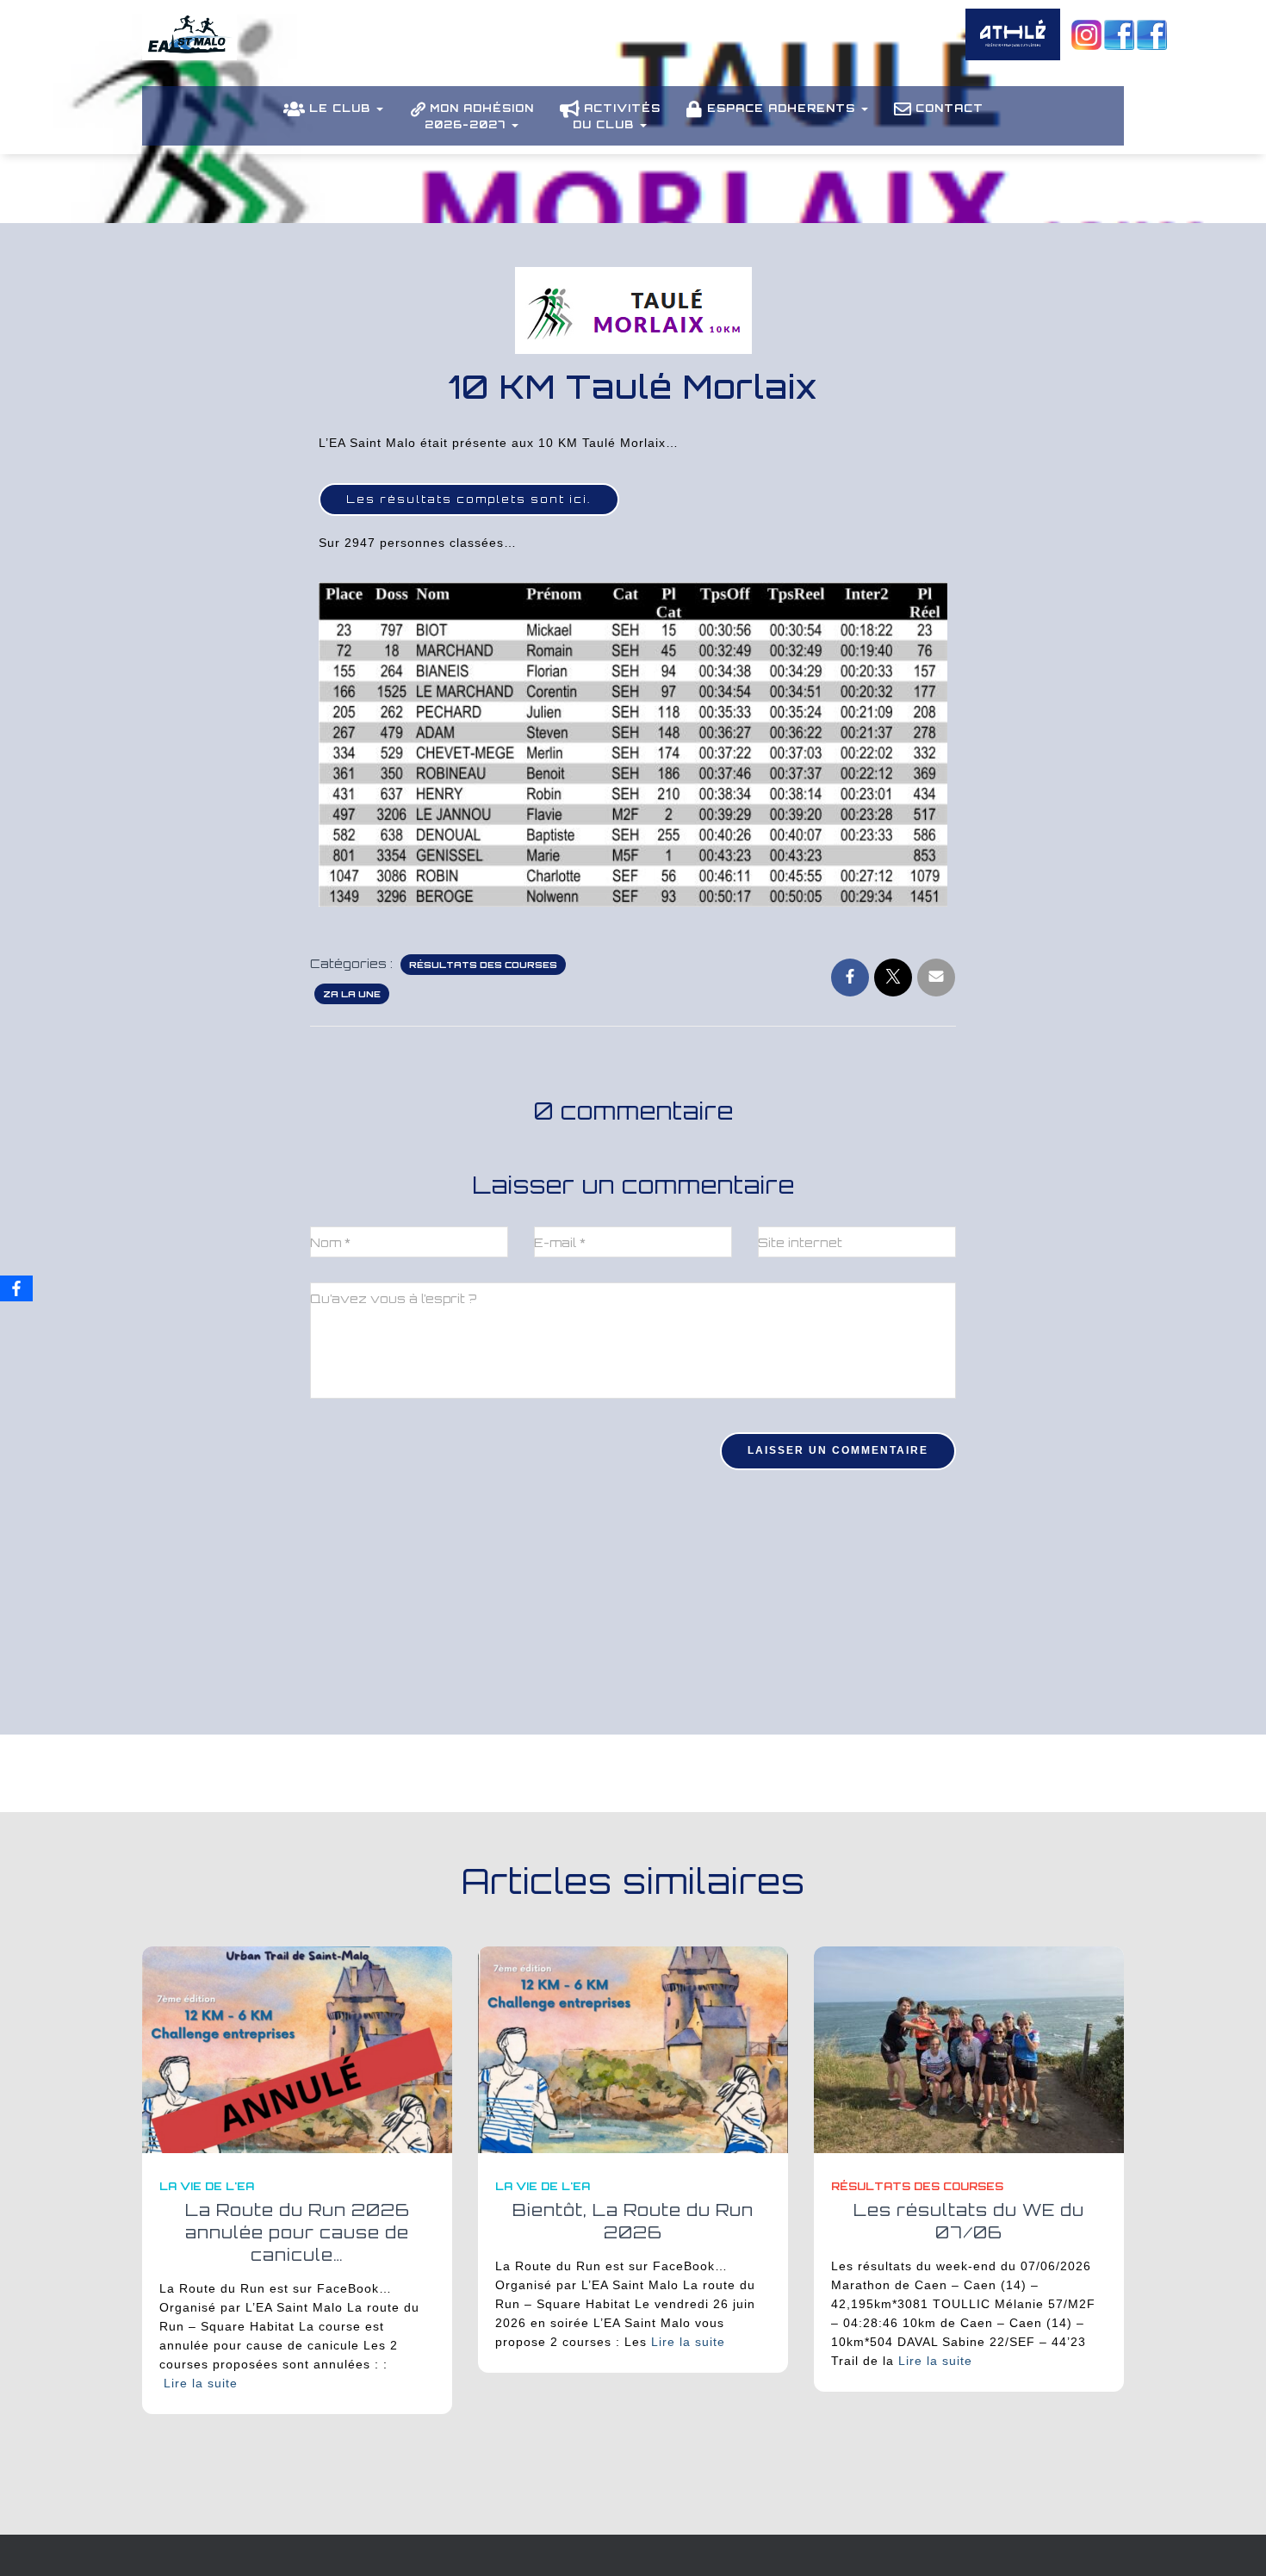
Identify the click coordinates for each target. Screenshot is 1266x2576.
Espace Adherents (783, 108)
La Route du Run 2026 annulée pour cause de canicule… (298, 2232)
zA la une (352, 994)
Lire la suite (201, 2383)
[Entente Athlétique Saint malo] (189, 47)
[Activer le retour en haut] (1232, 2542)
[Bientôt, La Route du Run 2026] (633, 2048)
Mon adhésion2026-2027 (479, 116)
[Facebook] (16, 1288)
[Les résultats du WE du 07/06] (969, 2048)
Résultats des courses (483, 965)
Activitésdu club (617, 116)
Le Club (342, 108)
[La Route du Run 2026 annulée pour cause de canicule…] (297, 2048)
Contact (949, 108)
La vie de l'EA (207, 2186)
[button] (379, 108)
